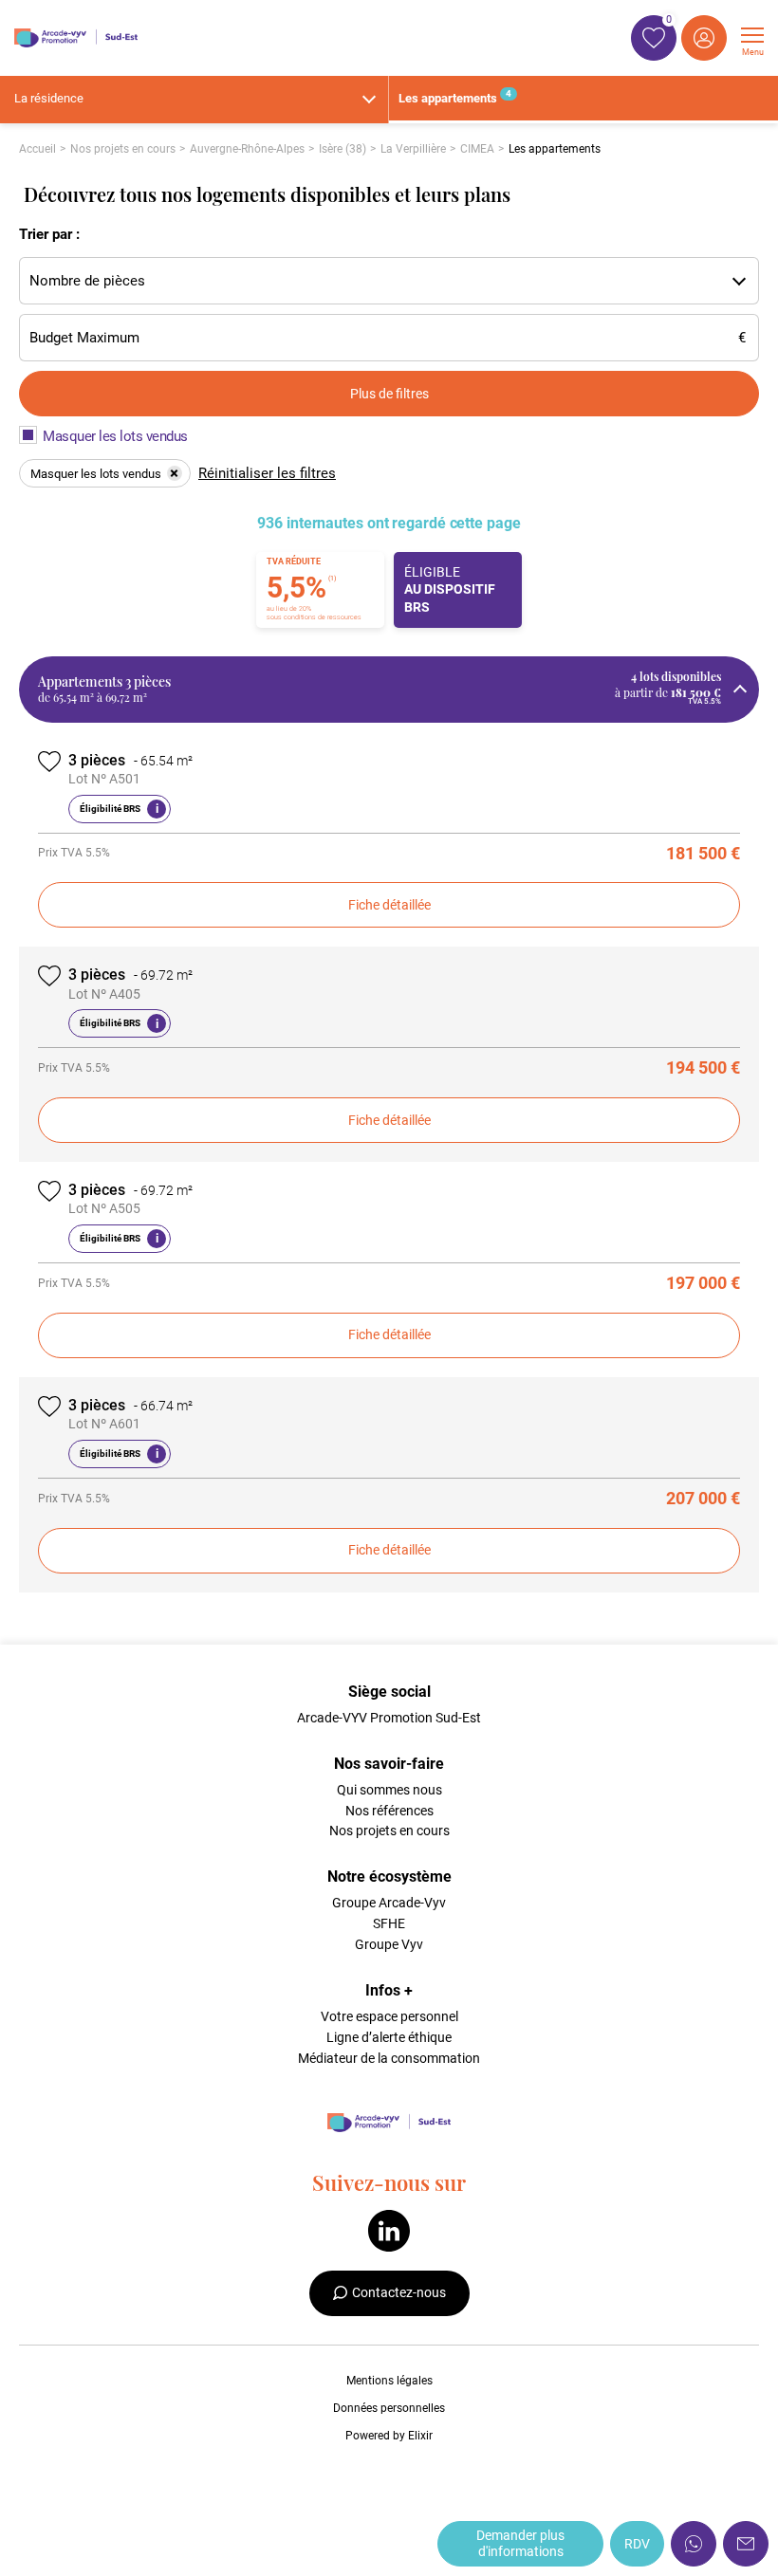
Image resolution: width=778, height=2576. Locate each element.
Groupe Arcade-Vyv (389, 1903)
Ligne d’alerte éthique (389, 2037)
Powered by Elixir (389, 2436)
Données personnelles (389, 2408)
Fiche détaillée (389, 905)
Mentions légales (389, 2381)
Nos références (389, 1811)
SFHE (389, 1923)
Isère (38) (343, 149)
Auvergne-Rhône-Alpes (247, 149)
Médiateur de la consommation (389, 2058)
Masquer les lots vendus (115, 436)
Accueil (37, 149)
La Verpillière (413, 149)
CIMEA (477, 149)
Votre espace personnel (389, 2016)
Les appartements (455, 97)
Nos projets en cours (123, 149)
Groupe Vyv (389, 1944)
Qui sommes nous (389, 1790)
